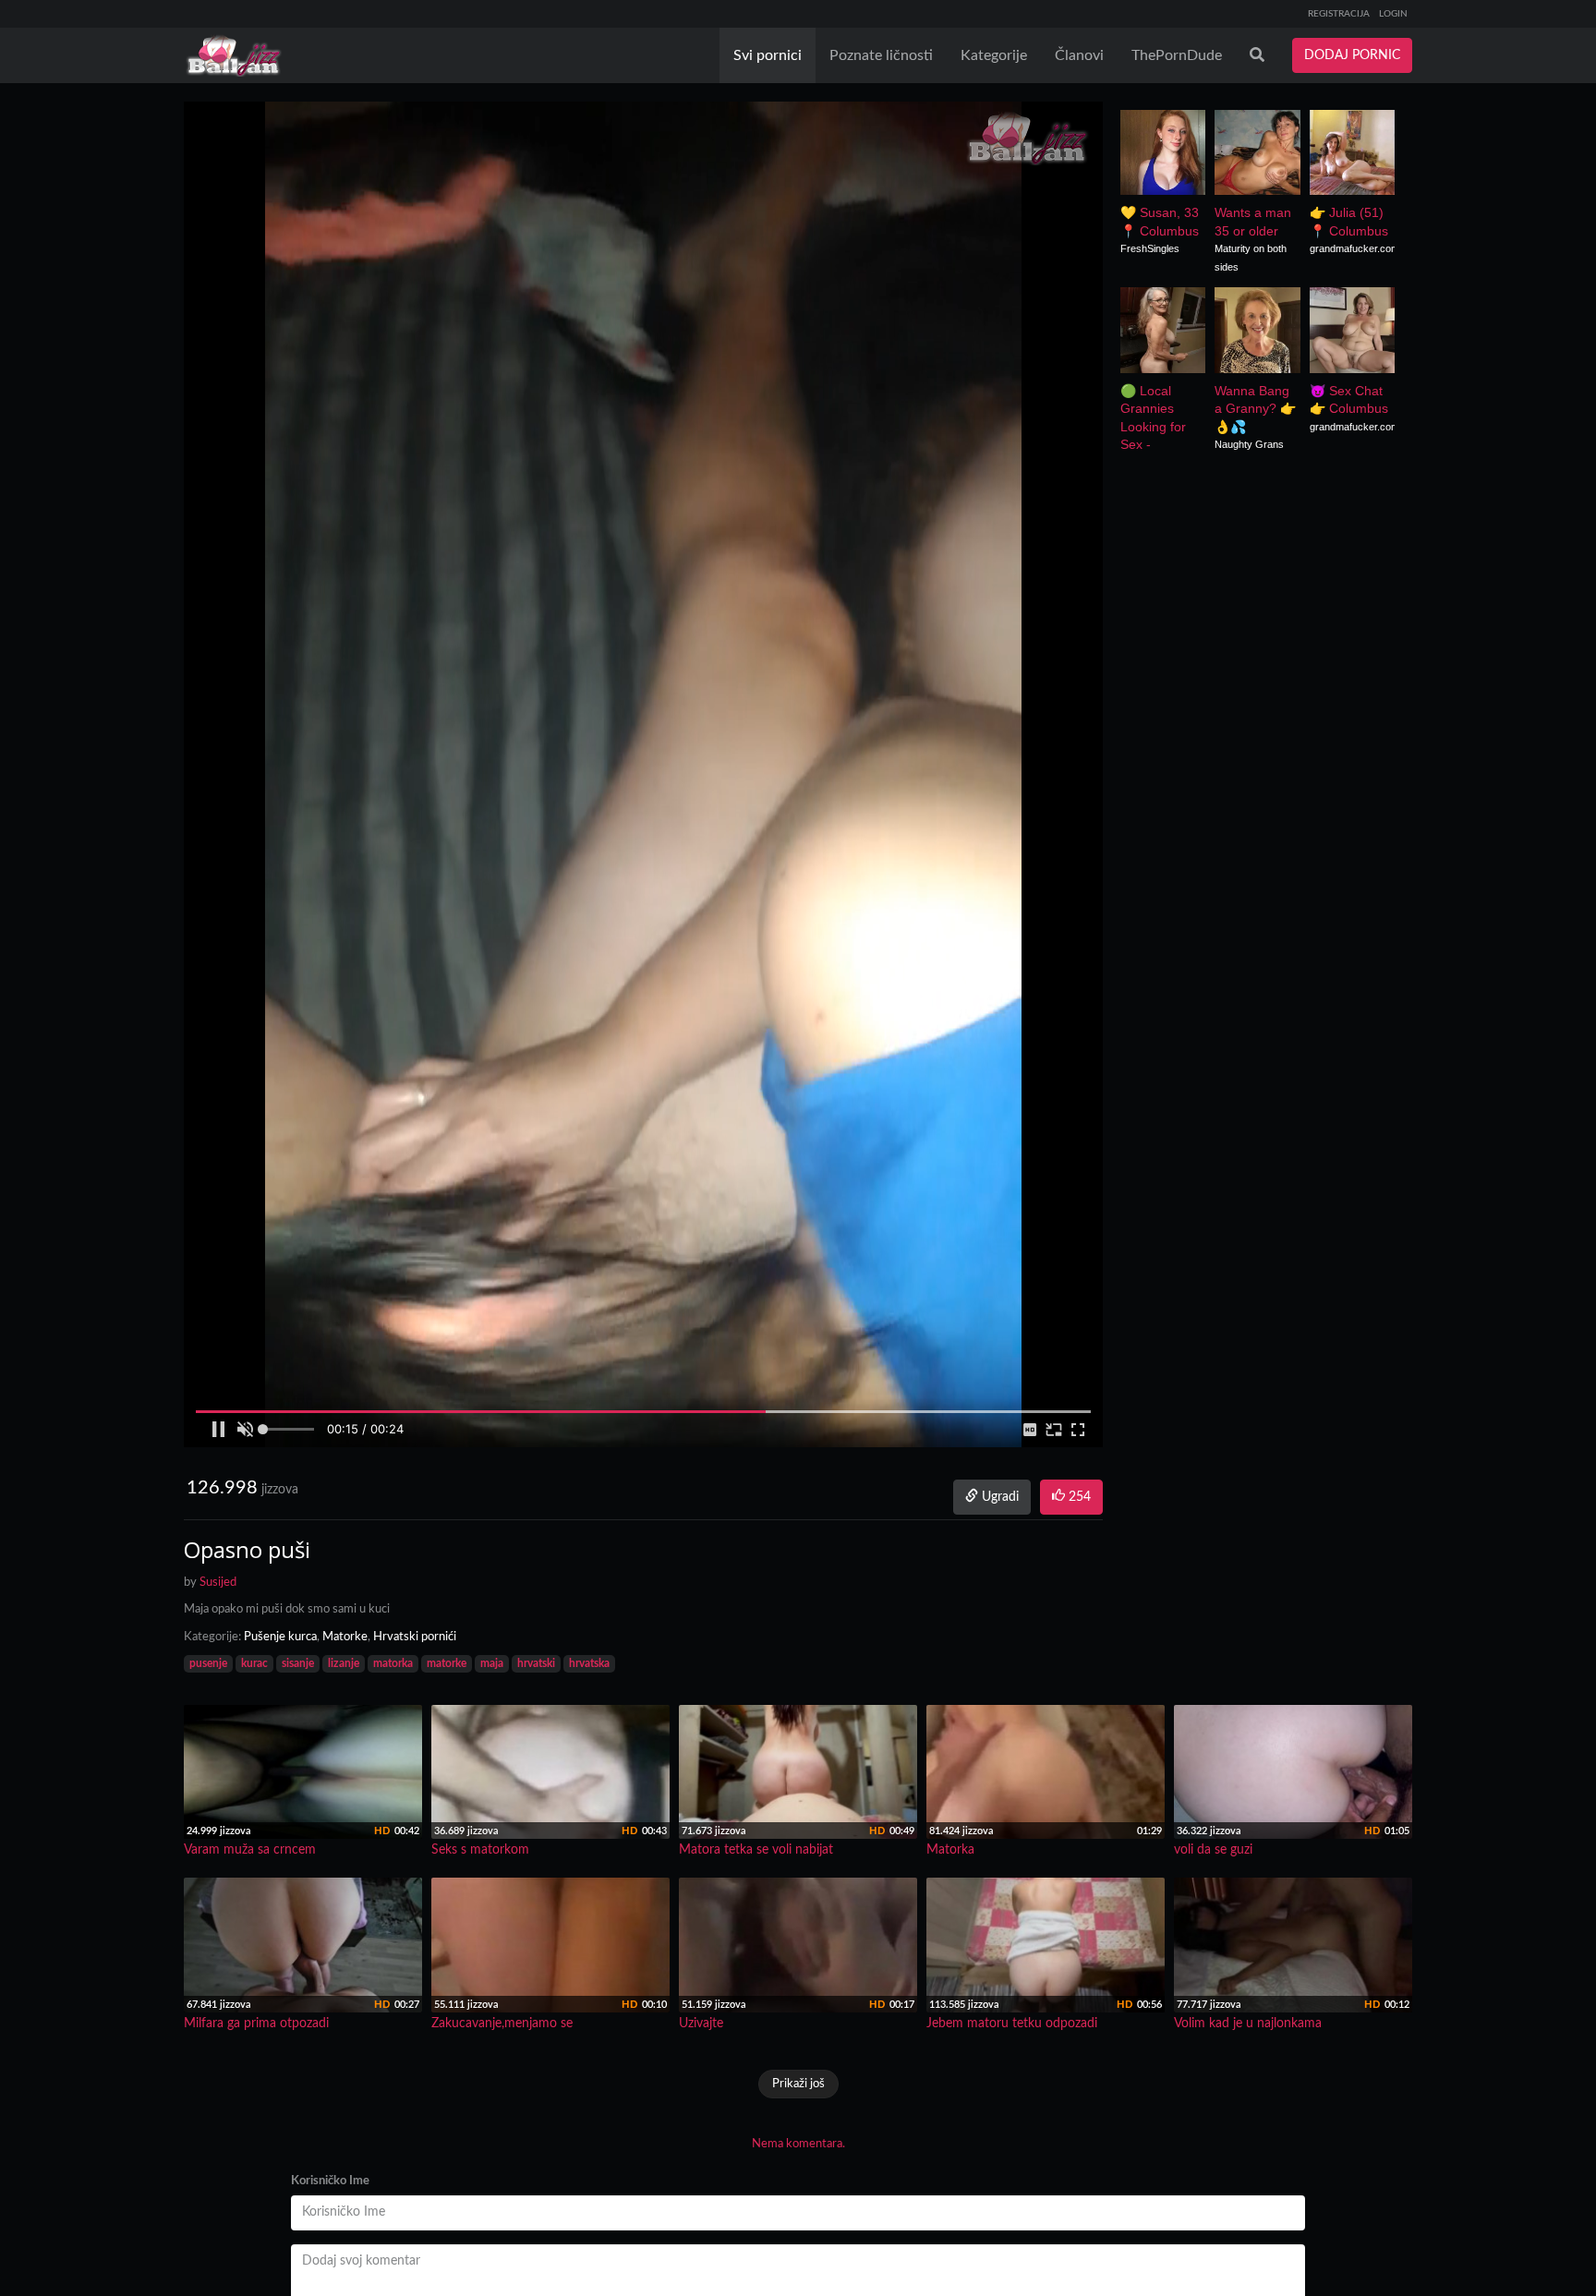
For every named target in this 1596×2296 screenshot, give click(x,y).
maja (492, 1663)
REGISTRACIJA (1339, 14)
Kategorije (994, 55)
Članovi (1079, 55)
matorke (447, 1663)
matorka (393, 1663)
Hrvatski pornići (415, 1637)
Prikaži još (798, 2084)
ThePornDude (1177, 55)
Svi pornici (768, 55)
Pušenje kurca (280, 1637)
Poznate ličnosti (881, 55)
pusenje (208, 1663)
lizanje (344, 1663)
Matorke (345, 1637)
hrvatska (589, 1663)
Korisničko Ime (330, 2181)
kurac (254, 1663)
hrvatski (536, 1663)
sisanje (298, 1663)
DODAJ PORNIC (1352, 55)
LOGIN (1393, 14)
